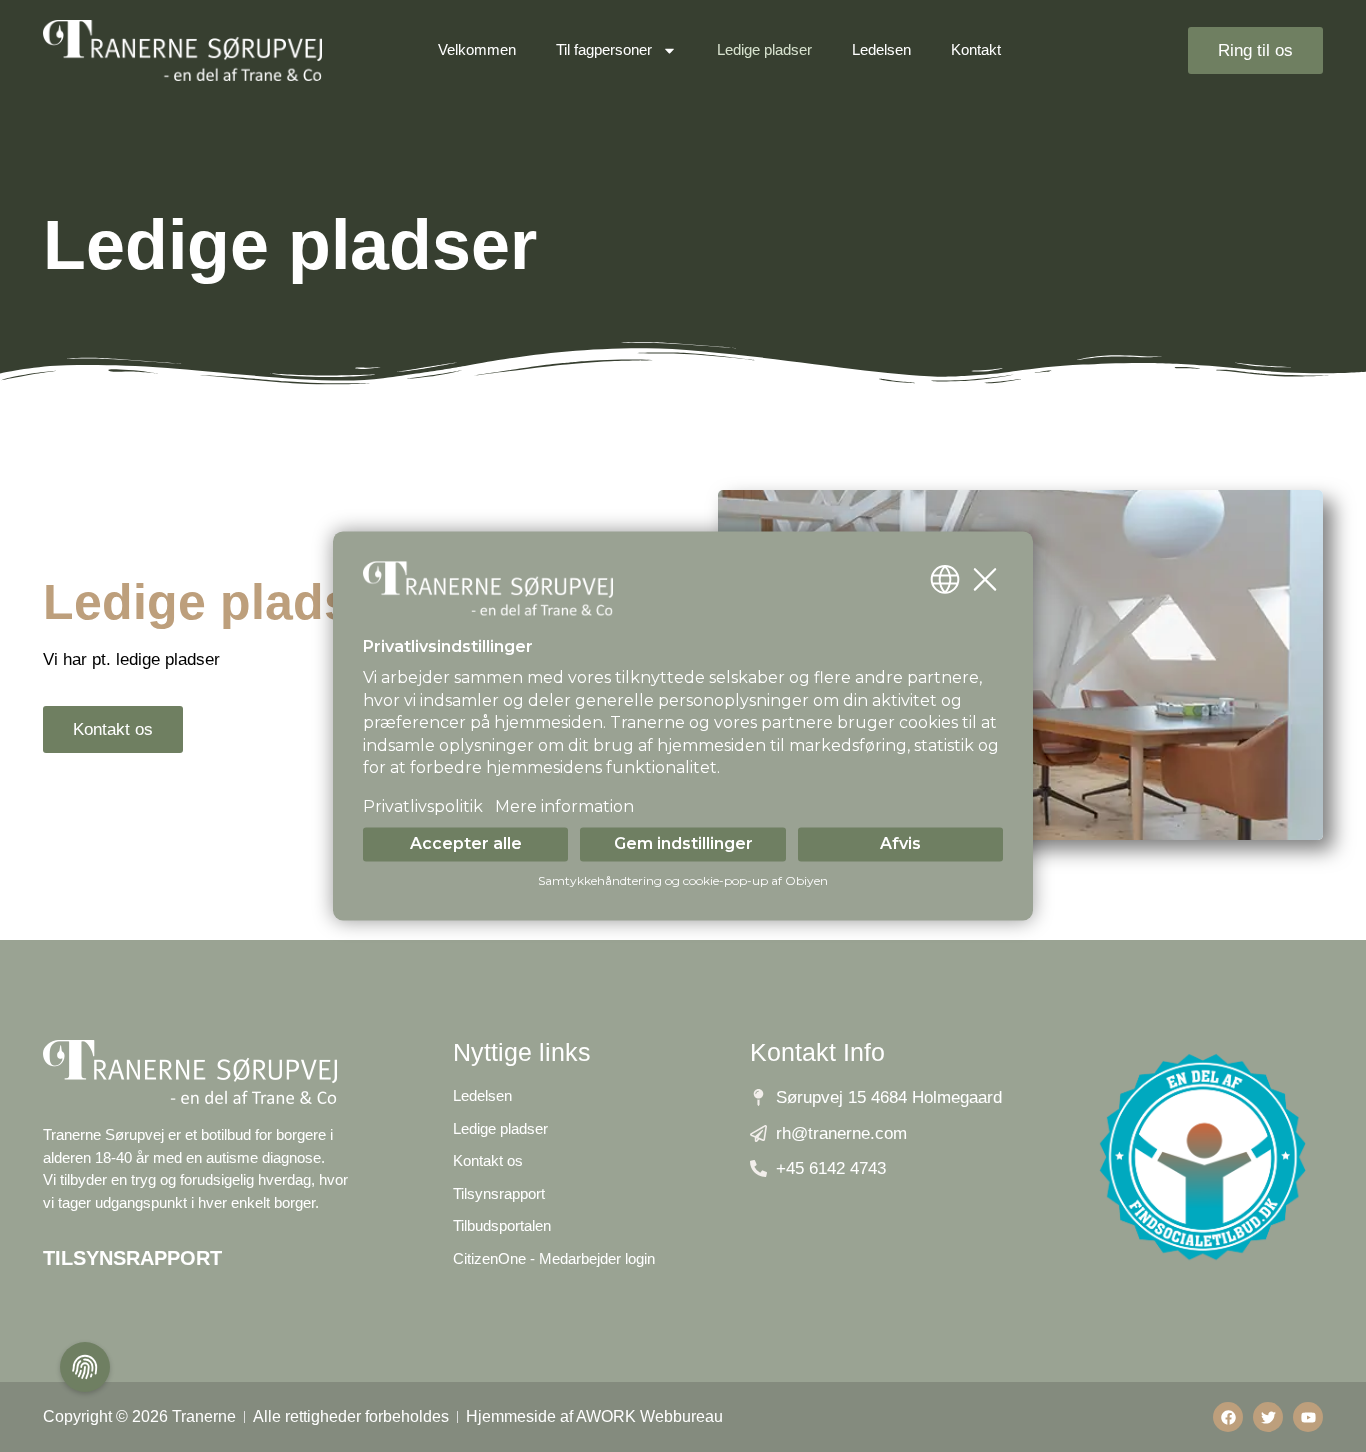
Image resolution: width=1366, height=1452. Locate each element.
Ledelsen (881, 49)
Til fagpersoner (604, 49)
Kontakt (976, 49)
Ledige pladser (764, 49)
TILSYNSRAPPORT (132, 1258)
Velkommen (477, 49)
